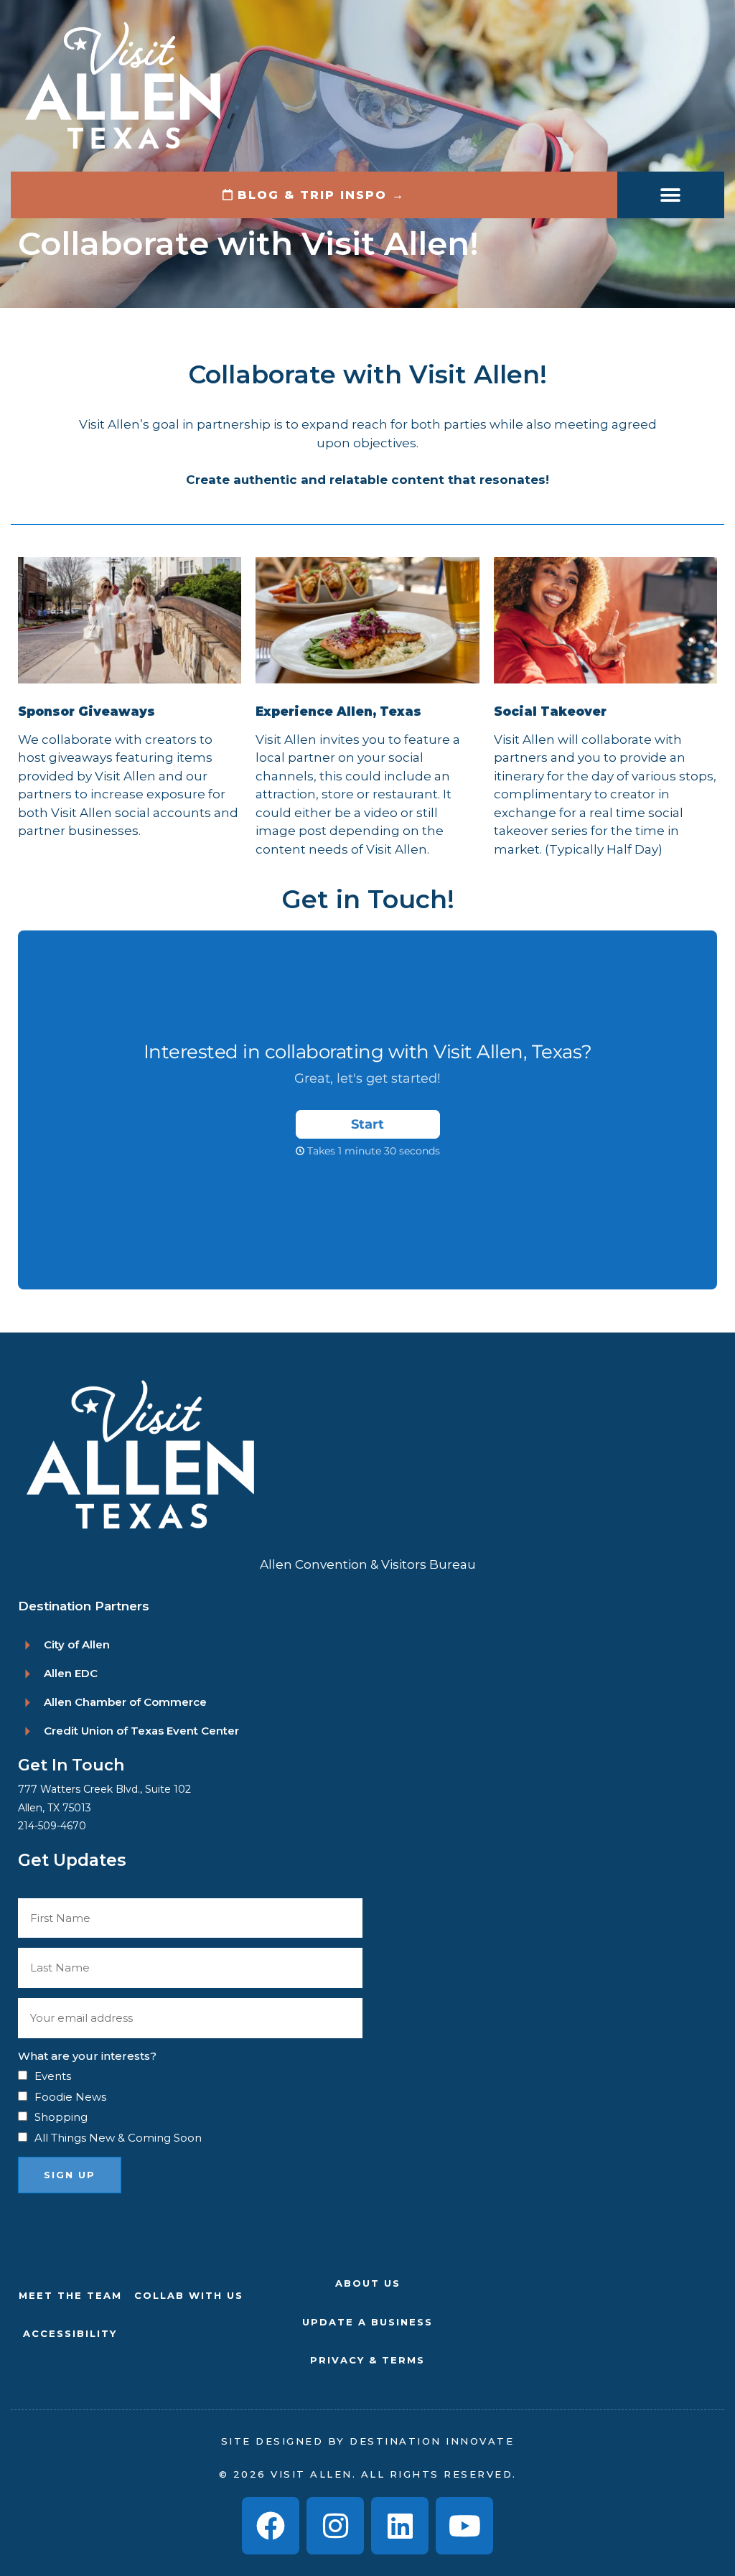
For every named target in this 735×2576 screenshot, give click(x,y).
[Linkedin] (400, 2526)
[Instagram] (335, 2526)
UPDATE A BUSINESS (367, 2322)
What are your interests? (87, 2056)
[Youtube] (464, 2526)
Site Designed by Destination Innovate (368, 2441)
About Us (368, 2283)
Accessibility (70, 2333)
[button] (671, 195)
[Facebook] (271, 2526)
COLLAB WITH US (189, 2295)
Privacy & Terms (367, 2360)
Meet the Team (70, 2295)
